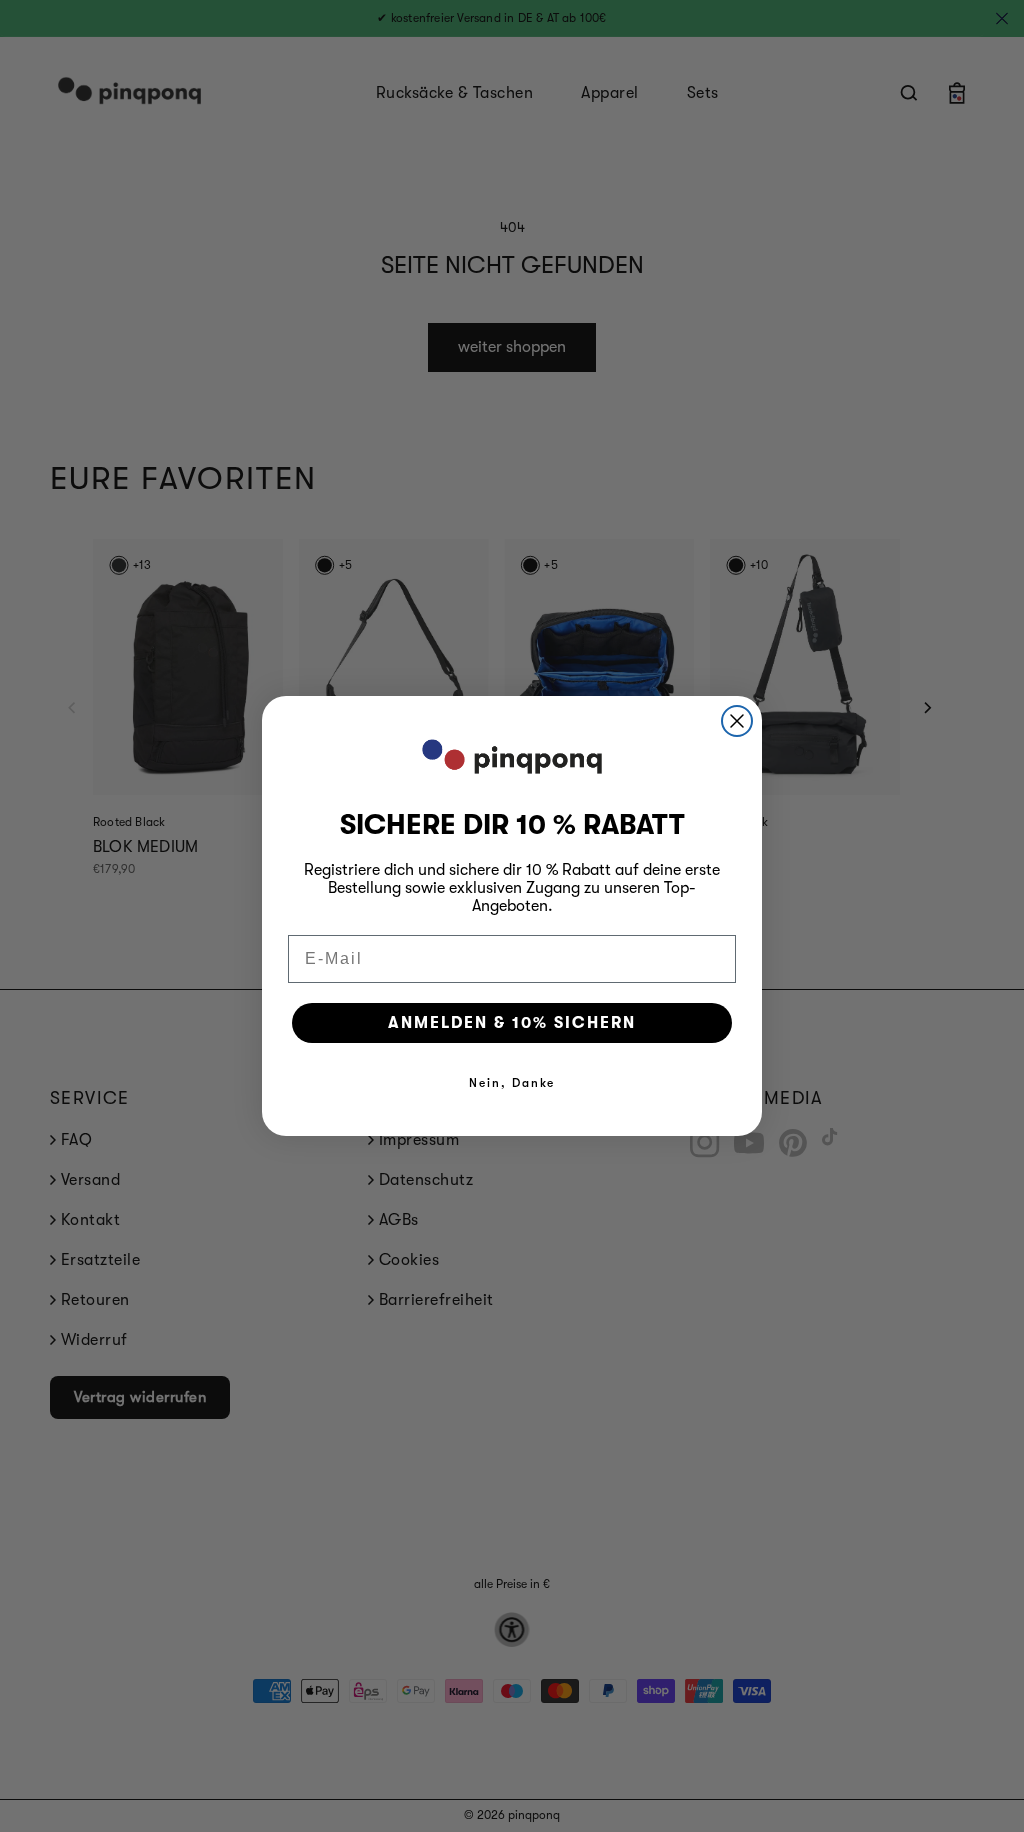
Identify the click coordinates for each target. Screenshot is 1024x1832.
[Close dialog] (737, 721)
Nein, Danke (512, 1083)
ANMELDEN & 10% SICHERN (512, 1023)
